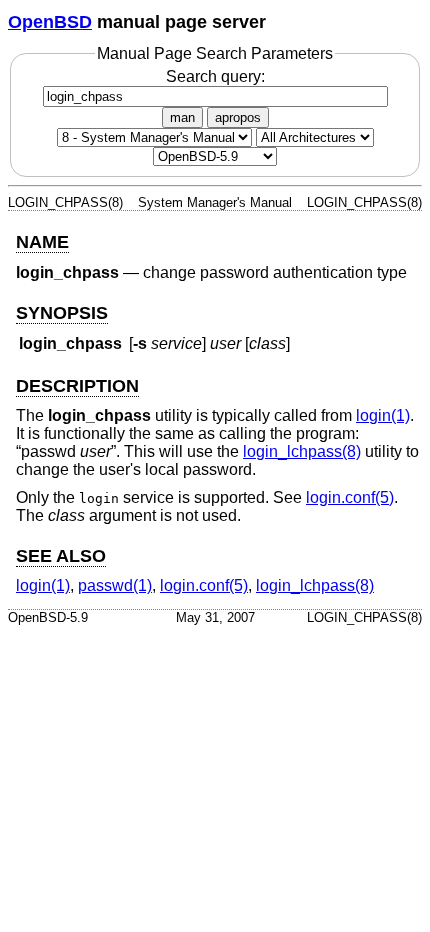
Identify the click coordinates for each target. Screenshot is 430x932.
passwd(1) (115, 585)
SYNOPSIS (62, 313)
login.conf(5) (350, 497)
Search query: (215, 76)
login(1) (383, 415)
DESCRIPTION (77, 386)
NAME (42, 242)
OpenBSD (50, 22)
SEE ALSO (61, 556)
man (182, 117)
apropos (238, 117)
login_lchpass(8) (302, 451)
